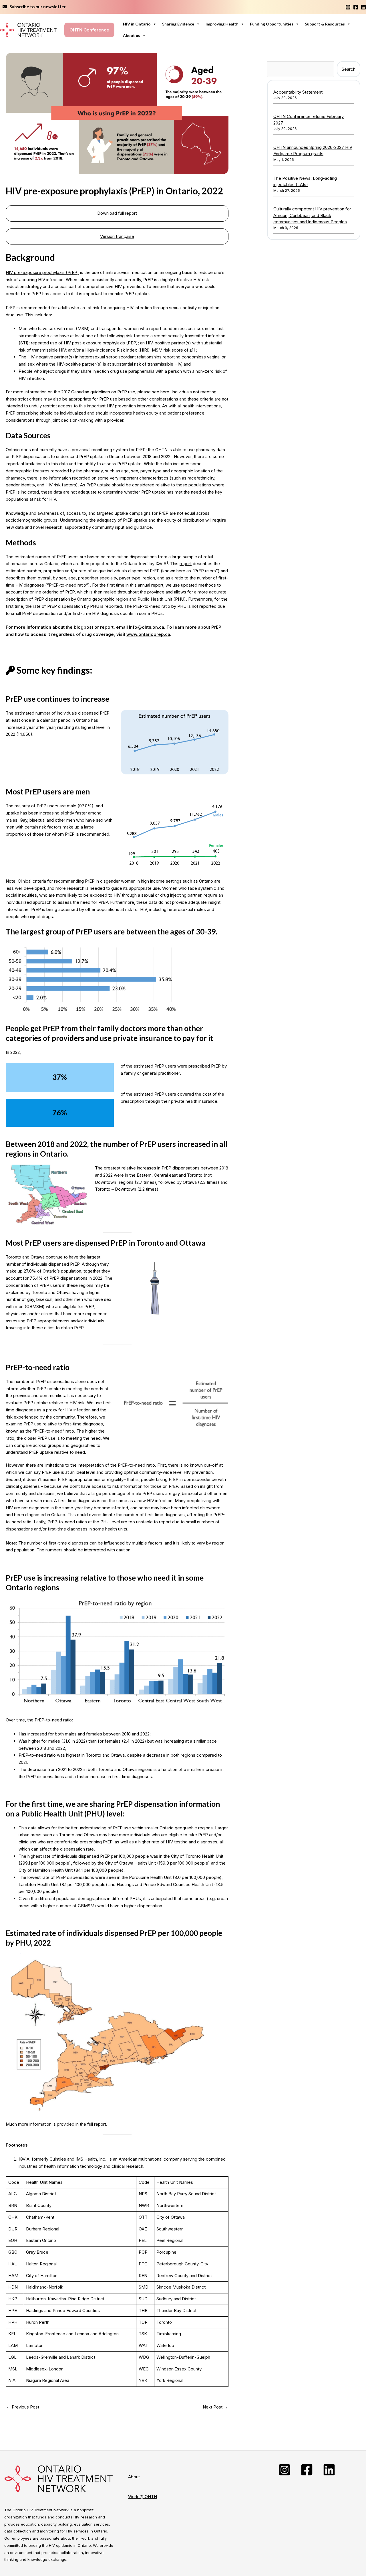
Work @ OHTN (143, 2497)
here (165, 392)
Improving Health (222, 24)
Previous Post (23, 2407)
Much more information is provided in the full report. (56, 2124)
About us (132, 35)
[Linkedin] (363, 7)
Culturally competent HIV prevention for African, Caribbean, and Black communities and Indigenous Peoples (312, 215)
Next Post (215, 2407)
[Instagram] (348, 7)
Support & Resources (325, 24)
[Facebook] (356, 7)
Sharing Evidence (178, 24)
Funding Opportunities (272, 24)
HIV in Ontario (137, 24)
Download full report (117, 213)
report (186, 564)
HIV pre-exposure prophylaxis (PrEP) (42, 272)
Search (349, 69)
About (134, 2477)
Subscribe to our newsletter (36, 7)
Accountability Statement (298, 92)
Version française (117, 236)
